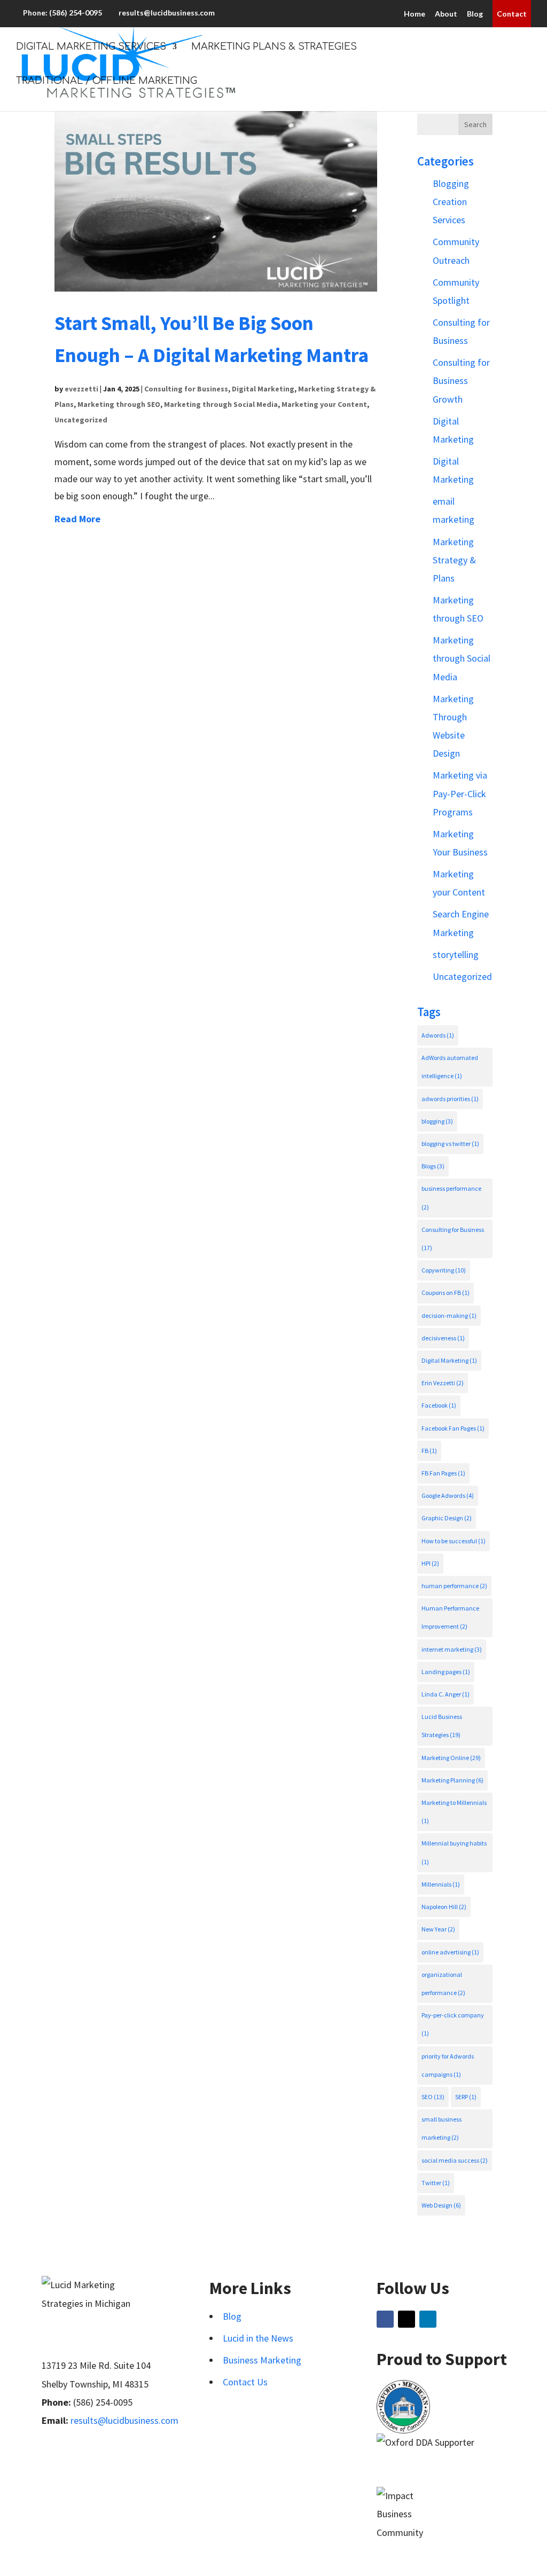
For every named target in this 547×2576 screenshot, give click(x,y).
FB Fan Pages (443, 1473)
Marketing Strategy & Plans (454, 560)
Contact (512, 14)
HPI (430, 1563)
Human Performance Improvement (450, 1617)
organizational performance (443, 1984)
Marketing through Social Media (221, 404)
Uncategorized (81, 420)
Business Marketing (262, 2360)
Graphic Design (447, 1518)
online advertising (450, 1952)
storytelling (456, 955)
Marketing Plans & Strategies (274, 47)
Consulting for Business (186, 389)
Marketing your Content (324, 404)
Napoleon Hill (444, 1907)
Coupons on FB (446, 1293)
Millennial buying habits (454, 1852)
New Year (438, 1929)
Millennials (441, 1884)
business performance (451, 1197)
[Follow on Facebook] (385, 2319)
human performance (454, 1586)
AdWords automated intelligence (450, 1067)
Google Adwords (448, 1495)
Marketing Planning (452, 1780)
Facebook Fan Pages (453, 1428)
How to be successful (454, 1541)
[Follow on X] (407, 2319)
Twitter (436, 2183)
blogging (437, 1121)
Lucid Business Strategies (442, 1726)
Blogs (433, 1166)
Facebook (439, 1405)
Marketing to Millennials (454, 1812)
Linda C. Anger (446, 1694)
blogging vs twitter (450, 1144)
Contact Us (245, 2382)
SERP (466, 2097)
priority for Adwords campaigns (448, 2065)
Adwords (438, 1035)
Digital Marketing (263, 389)
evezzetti (81, 389)
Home (415, 14)
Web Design (441, 2205)
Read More (77, 519)
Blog (475, 14)
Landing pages (446, 1672)
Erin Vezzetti (443, 1383)
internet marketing (452, 1649)
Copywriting (444, 1270)
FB (429, 1451)
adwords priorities (450, 1099)
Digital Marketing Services (91, 47)
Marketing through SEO (119, 404)
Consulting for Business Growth (461, 380)
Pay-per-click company (453, 2024)
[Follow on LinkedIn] (428, 2319)
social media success (455, 2160)
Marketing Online (451, 1758)
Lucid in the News (258, 2338)
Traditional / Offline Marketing (107, 81)
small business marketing (441, 2128)
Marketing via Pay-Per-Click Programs (460, 793)
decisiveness (443, 1338)
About (446, 14)
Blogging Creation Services (451, 202)
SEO (433, 2097)
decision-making (449, 1316)
